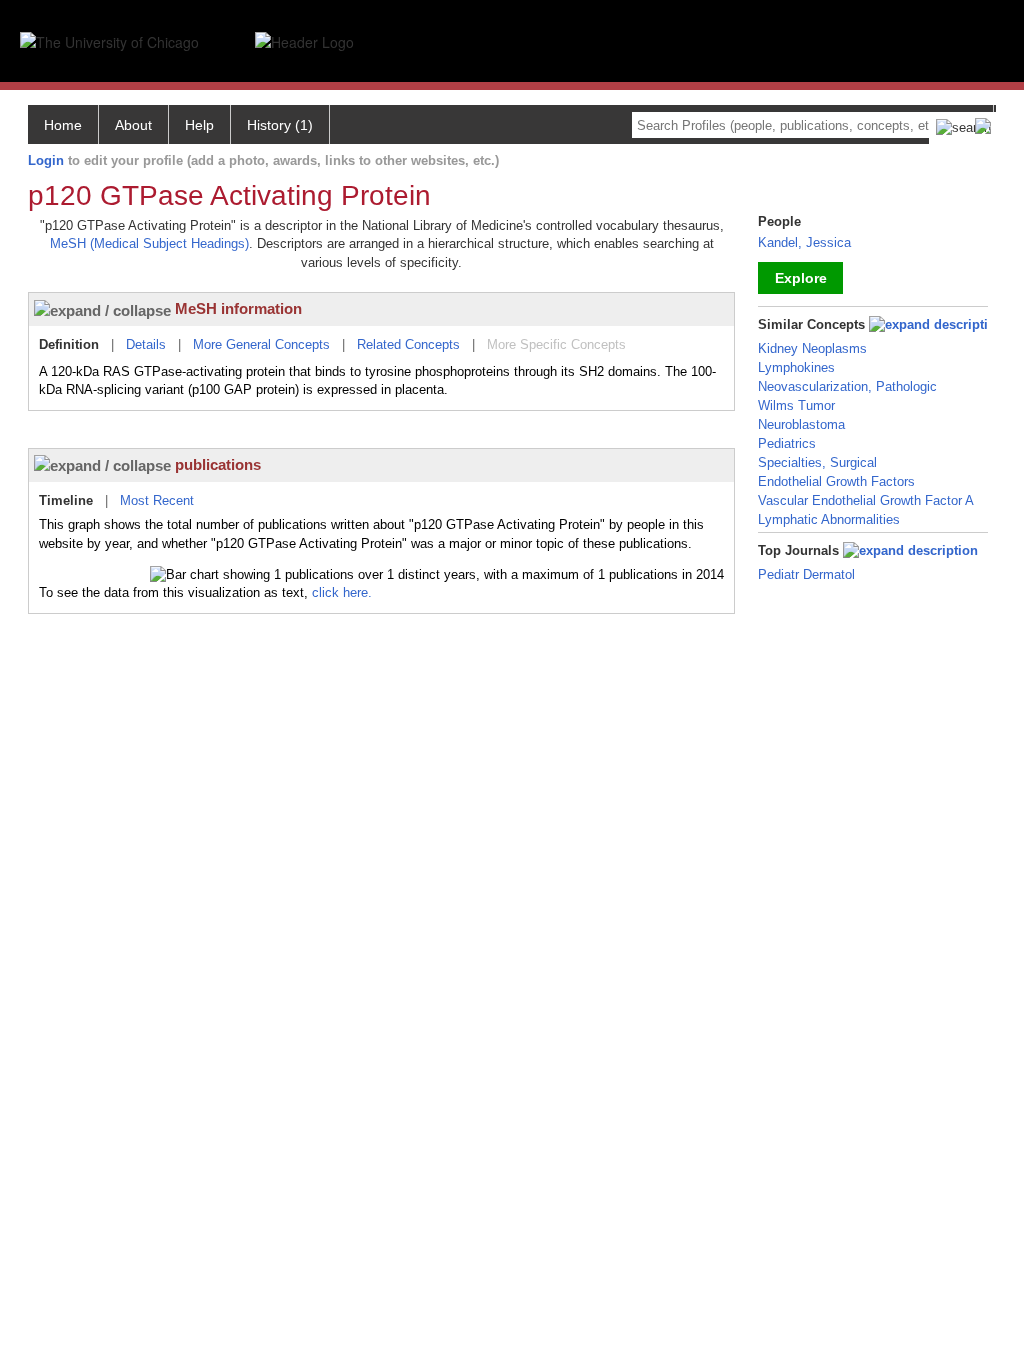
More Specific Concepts (556, 344)
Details (146, 344)
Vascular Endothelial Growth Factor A (866, 500)
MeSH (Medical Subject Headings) (149, 243)
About (133, 125)
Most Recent (157, 500)
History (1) (280, 125)
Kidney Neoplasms (812, 348)
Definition (69, 344)
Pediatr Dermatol (806, 574)
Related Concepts (408, 344)
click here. (342, 592)
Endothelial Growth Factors (836, 481)
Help (199, 125)
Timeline (66, 500)
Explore (801, 278)
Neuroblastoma (801, 424)
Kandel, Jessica (804, 242)
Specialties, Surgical (817, 462)
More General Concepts (261, 344)
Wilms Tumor (796, 405)
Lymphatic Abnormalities (829, 519)
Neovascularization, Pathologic (847, 386)
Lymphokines (796, 367)
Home (63, 125)
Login (46, 160)
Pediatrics (787, 443)
